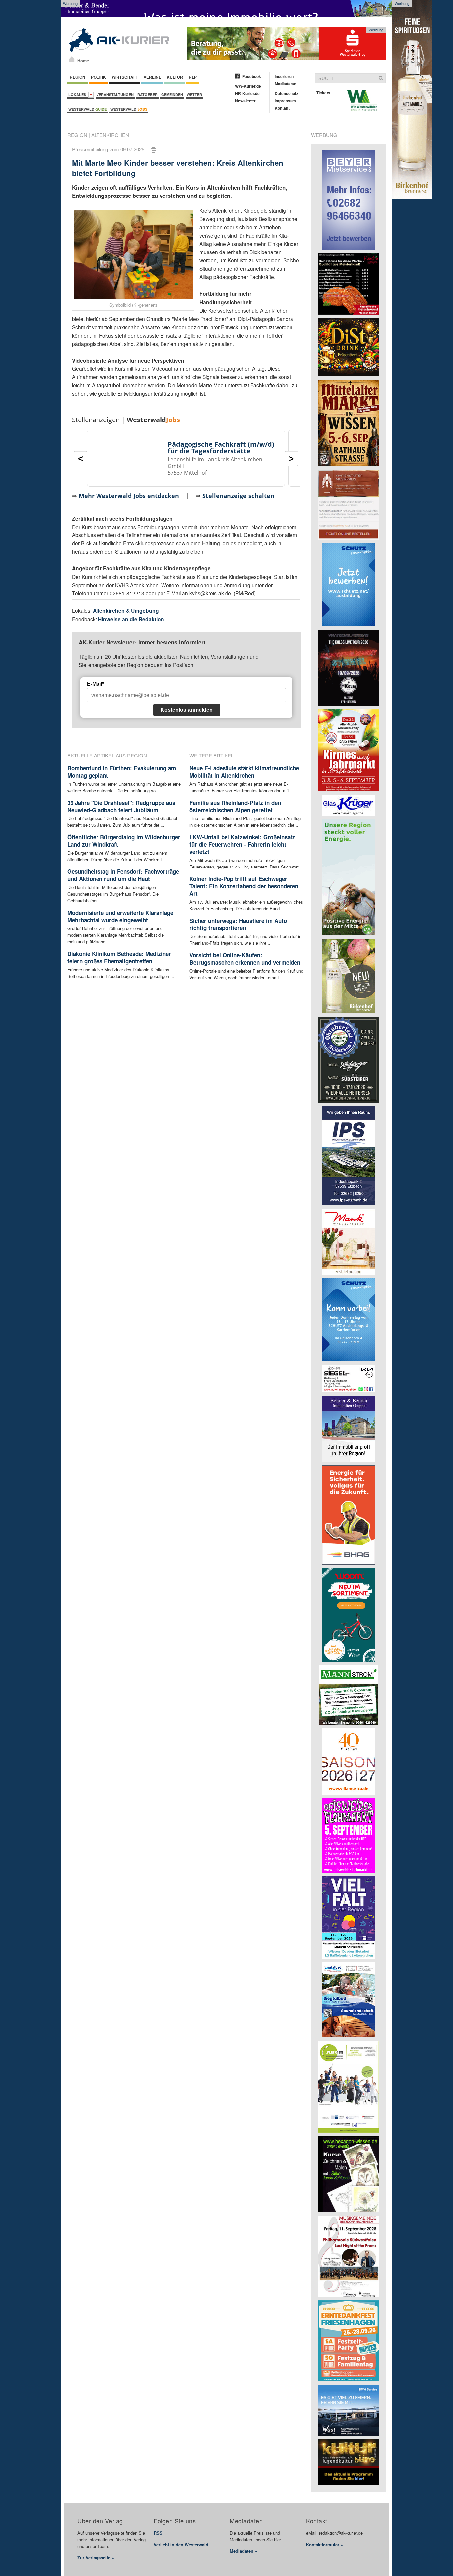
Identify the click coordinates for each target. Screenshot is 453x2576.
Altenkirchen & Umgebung (126, 611)
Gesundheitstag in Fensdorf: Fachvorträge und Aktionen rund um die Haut (123, 875)
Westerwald (88, 109)
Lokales (78, 95)
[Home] (72, 59)
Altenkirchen (110, 135)
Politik (98, 77)
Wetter (194, 95)
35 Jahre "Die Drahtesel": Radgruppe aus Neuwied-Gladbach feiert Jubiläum (121, 806)
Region (77, 77)
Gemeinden (172, 95)
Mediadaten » (243, 2551)
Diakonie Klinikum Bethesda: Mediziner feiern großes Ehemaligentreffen (119, 957)
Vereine (152, 77)
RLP (193, 77)
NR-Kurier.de (247, 93)
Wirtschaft (125, 77)
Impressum (285, 101)
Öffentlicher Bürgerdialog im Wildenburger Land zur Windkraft (124, 841)
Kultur (175, 77)
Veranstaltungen (115, 95)
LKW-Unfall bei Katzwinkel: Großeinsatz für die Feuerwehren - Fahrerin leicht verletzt (242, 844)
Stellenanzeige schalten (238, 496)
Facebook (252, 76)
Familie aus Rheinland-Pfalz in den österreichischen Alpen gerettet (235, 806)
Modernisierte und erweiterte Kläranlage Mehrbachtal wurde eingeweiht (120, 916)
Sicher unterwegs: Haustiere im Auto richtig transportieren (238, 924)
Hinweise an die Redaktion (131, 619)
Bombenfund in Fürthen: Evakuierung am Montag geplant (122, 772)
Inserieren (284, 76)
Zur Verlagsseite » (96, 2558)
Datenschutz (287, 93)
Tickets (323, 93)
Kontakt (282, 108)
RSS (158, 2533)
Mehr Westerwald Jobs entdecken (129, 496)
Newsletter (245, 101)
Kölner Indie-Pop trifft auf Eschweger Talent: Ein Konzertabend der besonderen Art (244, 886)
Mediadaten (286, 84)
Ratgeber (147, 95)
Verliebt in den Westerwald (181, 2544)
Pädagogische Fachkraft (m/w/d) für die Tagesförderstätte (221, 448)
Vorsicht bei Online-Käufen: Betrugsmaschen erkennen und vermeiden (245, 959)
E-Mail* (96, 684)
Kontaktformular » (324, 2544)
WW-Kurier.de (248, 86)
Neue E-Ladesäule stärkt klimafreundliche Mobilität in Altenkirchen (244, 772)
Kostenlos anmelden (187, 710)
